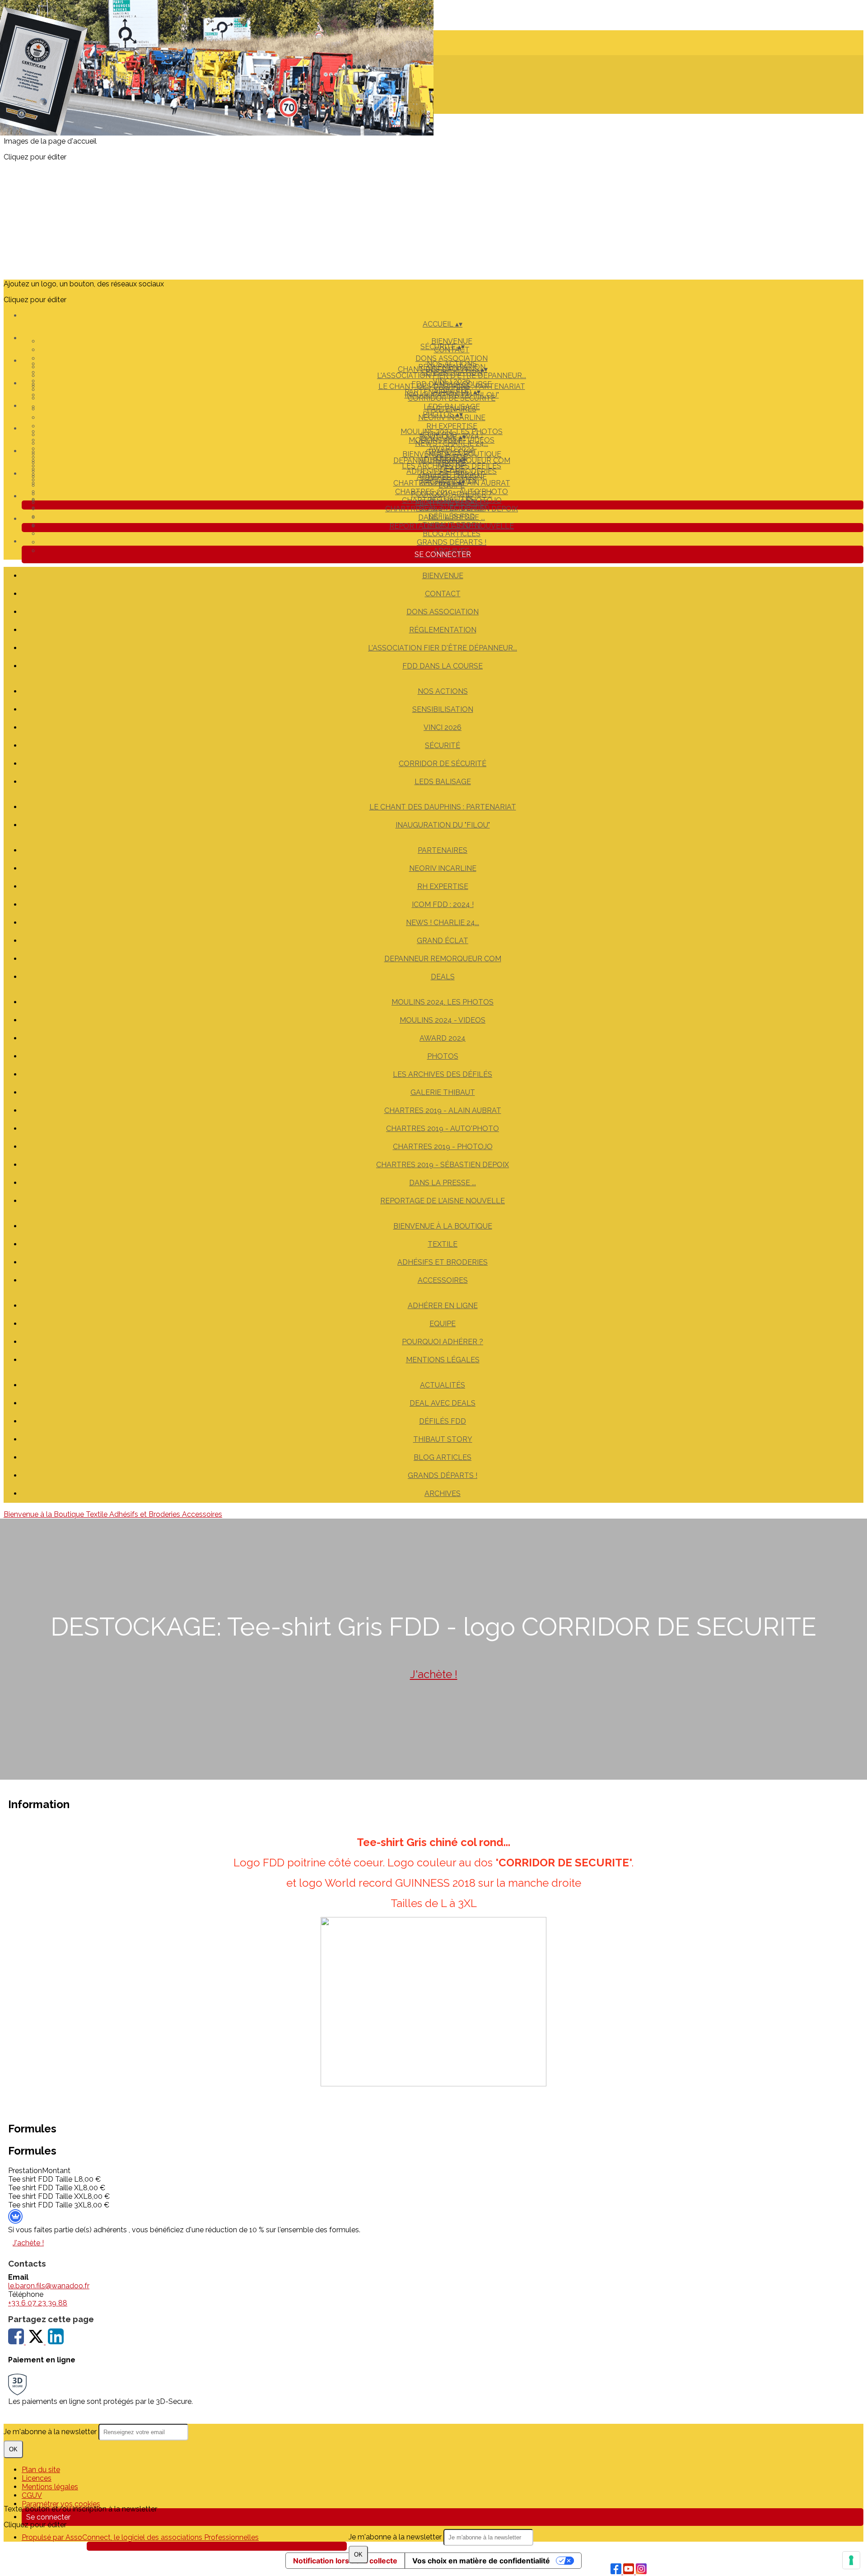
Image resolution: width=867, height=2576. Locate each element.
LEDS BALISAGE (443, 782)
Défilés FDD (452, 517)
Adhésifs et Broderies (452, 471)
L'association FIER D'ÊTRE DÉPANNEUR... (443, 648)
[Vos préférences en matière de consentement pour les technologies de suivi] (851, 2560)
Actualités (452, 499)
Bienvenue (452, 341)
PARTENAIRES (452, 409)
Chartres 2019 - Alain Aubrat (443, 1110)
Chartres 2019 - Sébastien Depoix (443, 1165)
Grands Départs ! (452, 542)
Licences (37, 2478)
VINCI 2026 (452, 381)
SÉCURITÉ (443, 746)
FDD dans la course (443, 666)
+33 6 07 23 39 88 (38, 2303)
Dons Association (452, 358)
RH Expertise (452, 426)
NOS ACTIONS (452, 364)
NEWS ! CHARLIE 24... (443, 923)
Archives (443, 1494)
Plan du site (41, 2470)
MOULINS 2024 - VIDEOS (443, 1020)
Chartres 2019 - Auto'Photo (443, 1129)
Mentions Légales (443, 1360)
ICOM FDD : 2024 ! (443, 905)
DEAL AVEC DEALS (452, 508)
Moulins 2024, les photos (452, 432)
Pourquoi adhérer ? (452, 494)
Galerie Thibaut (443, 1092)
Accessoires (443, 1280)
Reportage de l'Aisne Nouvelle (443, 1201)
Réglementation (443, 630)
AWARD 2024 (452, 449)
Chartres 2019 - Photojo (443, 1147)
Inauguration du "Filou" (443, 825)
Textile (443, 1244)
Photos (443, 1056)
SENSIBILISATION (443, 709)
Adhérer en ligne (452, 477)
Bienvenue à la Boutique (452, 454)
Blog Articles (452, 534)
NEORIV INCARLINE (443, 868)
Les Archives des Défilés (443, 1074)
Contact (443, 594)
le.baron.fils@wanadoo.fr (49, 2286)
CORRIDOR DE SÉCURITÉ (443, 764)
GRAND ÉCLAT (443, 941)
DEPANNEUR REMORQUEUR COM (443, 959)
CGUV (32, 2495)
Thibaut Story (452, 525)
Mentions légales (50, 2487)
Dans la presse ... (443, 1183)
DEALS (443, 977)
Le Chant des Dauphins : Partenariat (452, 386)
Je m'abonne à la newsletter (396, 2537)
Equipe (443, 1324)
